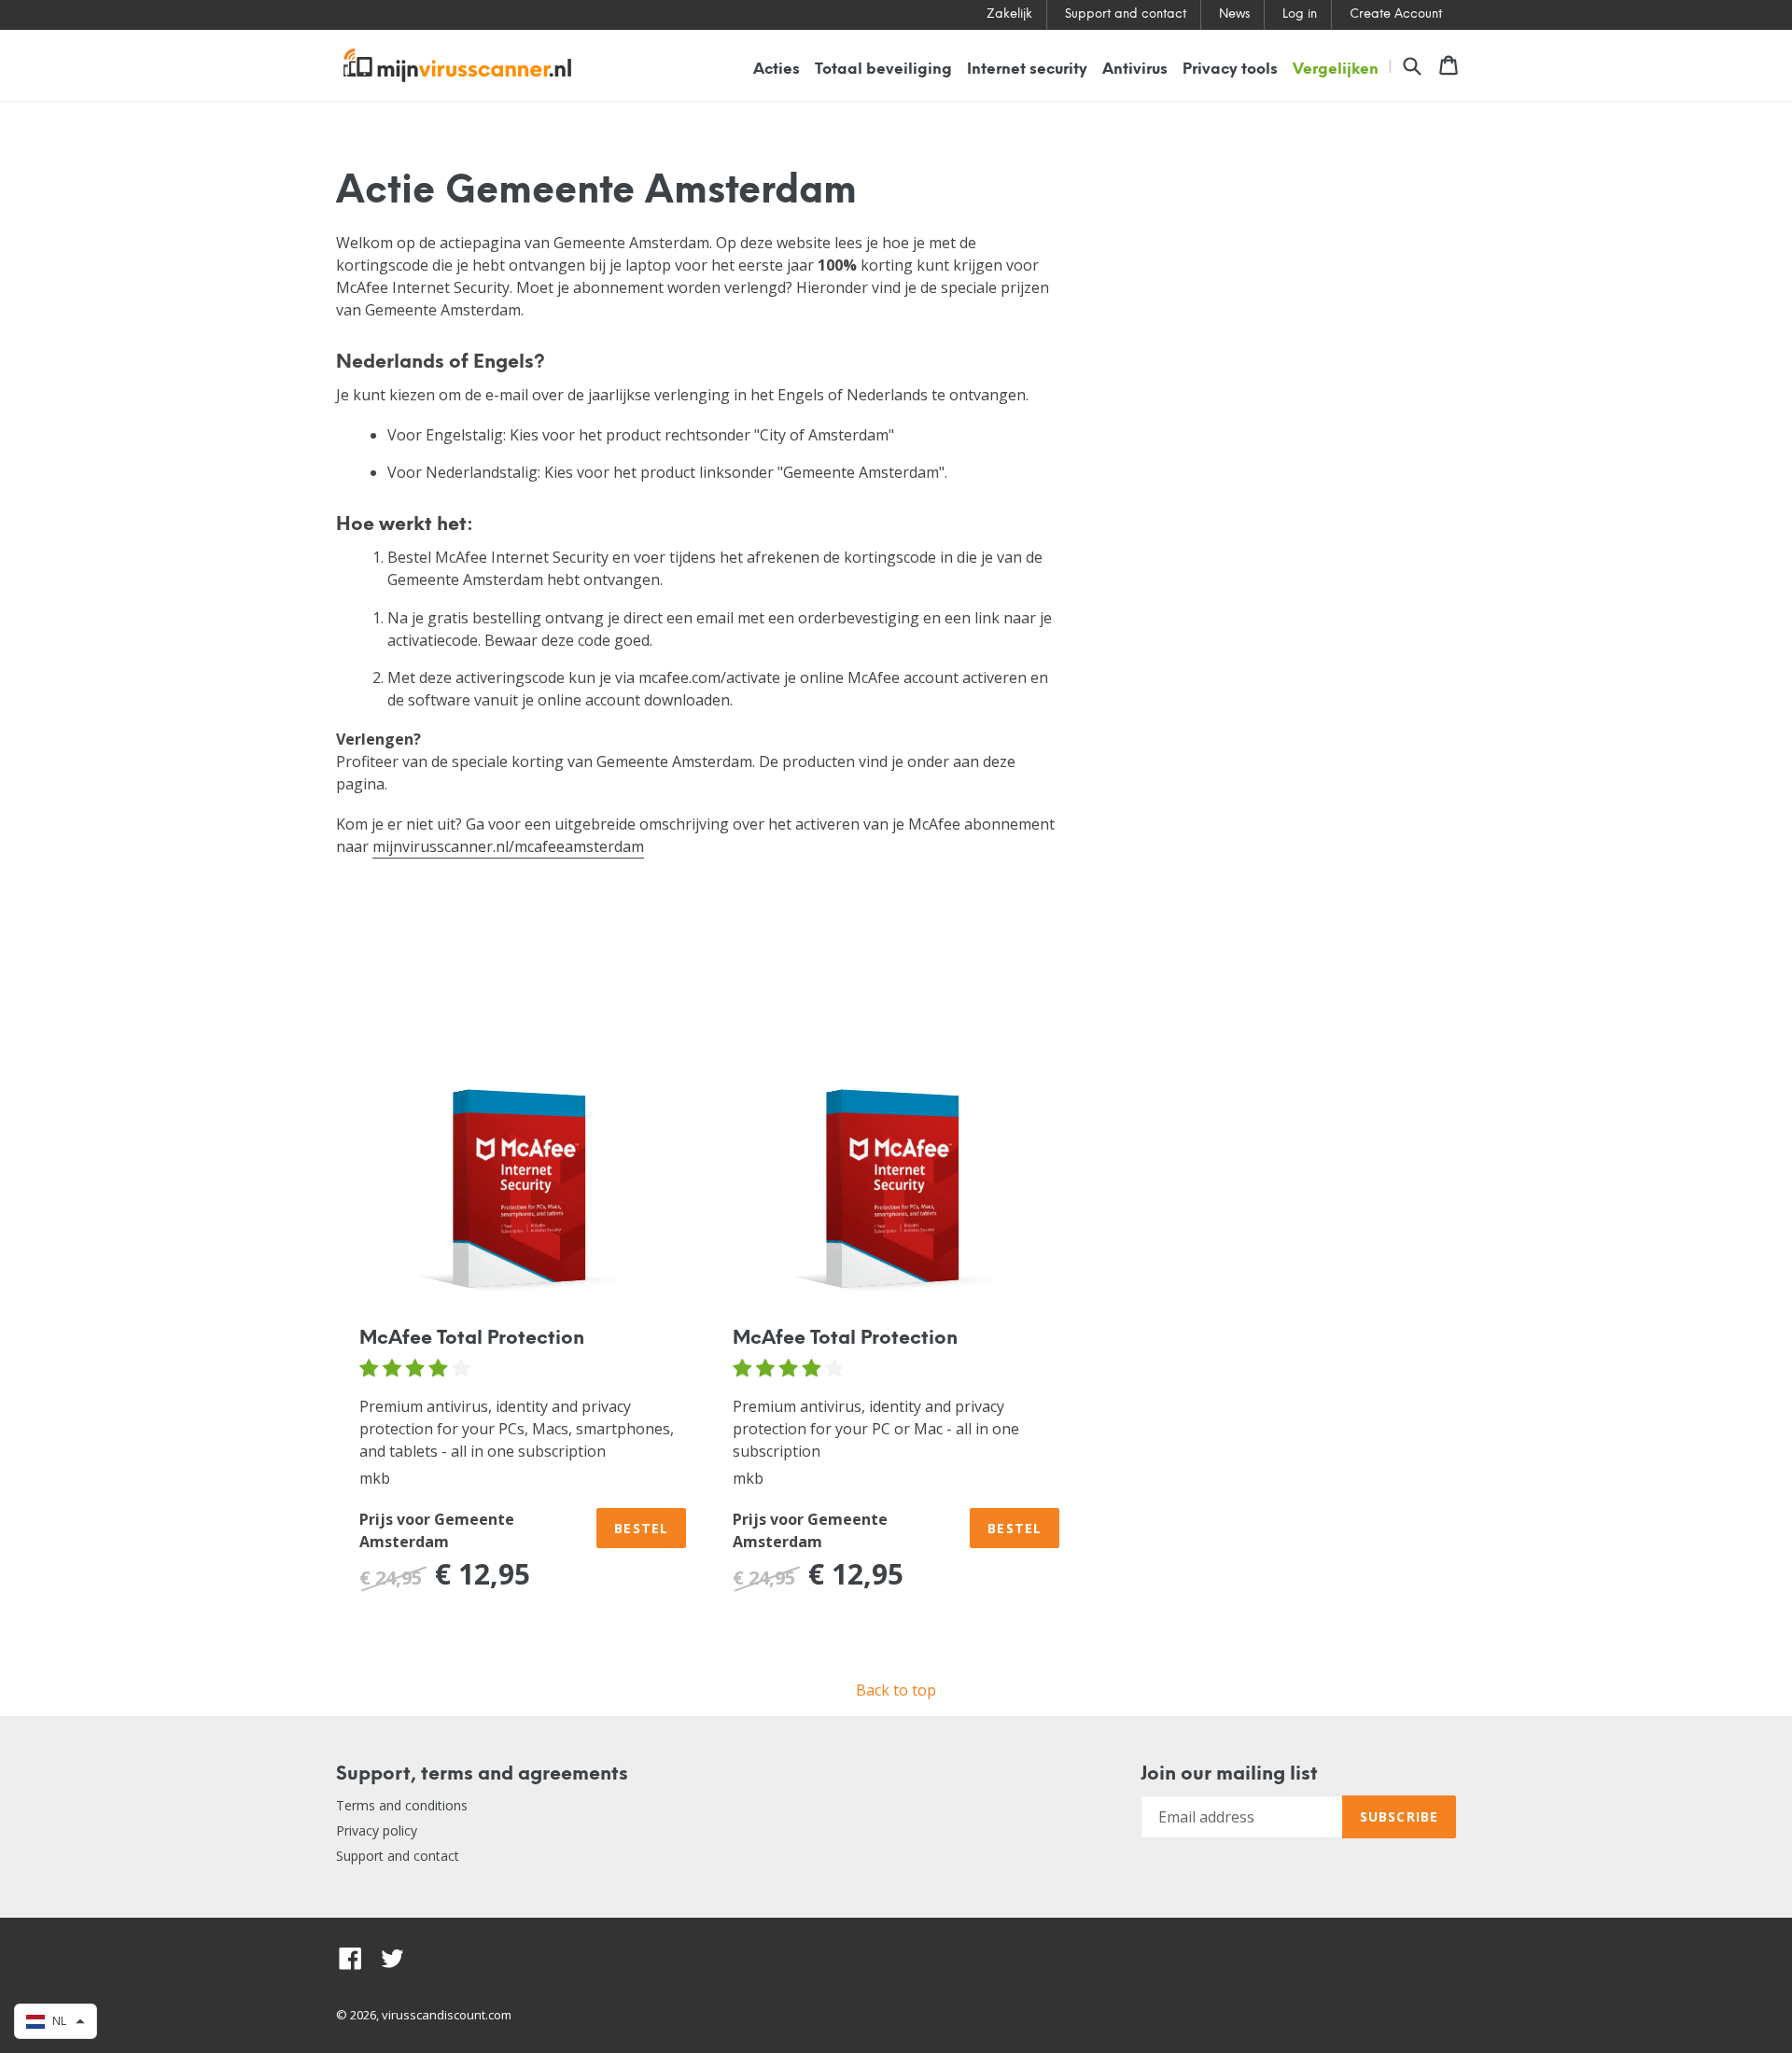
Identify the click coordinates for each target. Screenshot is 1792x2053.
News (1234, 14)
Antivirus (1135, 70)
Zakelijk (1009, 14)
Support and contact (1126, 14)
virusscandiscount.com (447, 2015)
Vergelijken (1336, 70)
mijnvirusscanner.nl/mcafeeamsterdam (508, 846)
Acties (777, 70)
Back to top (896, 1690)
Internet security (1027, 70)
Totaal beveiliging (883, 70)
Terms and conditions (402, 1805)
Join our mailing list (1229, 1774)
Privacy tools (1230, 70)
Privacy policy (377, 1830)
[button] (56, 2021)
